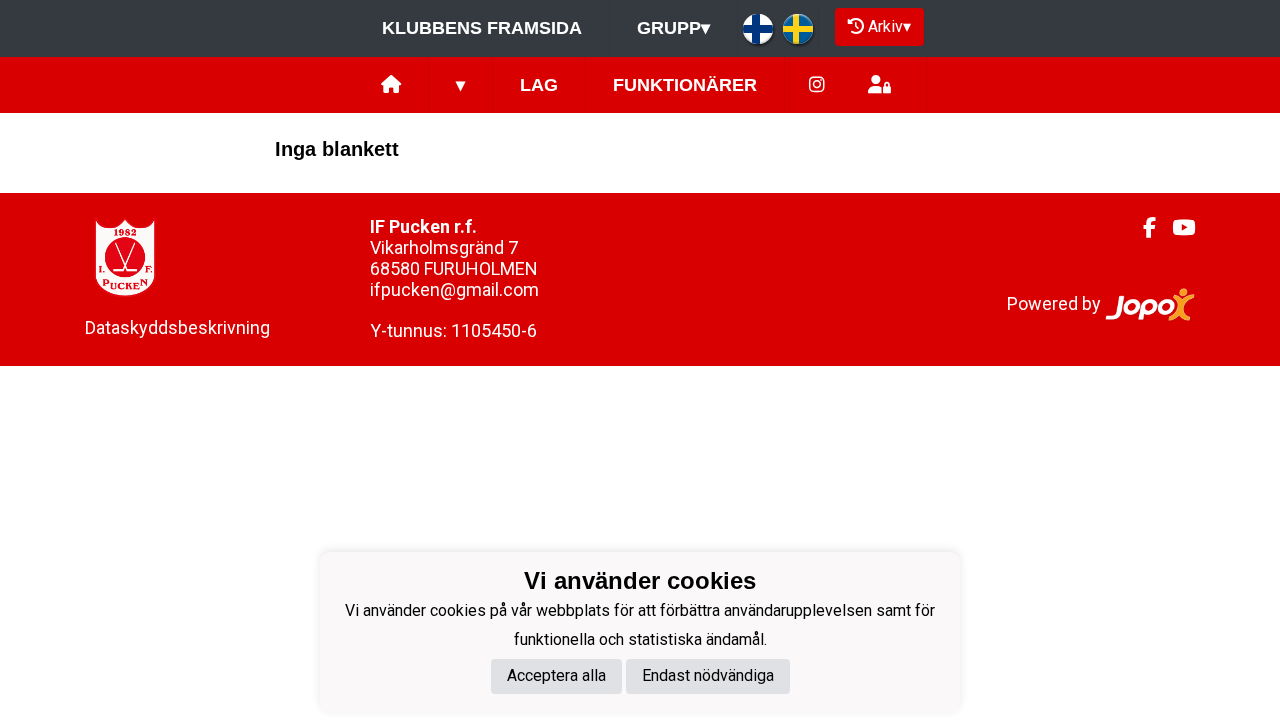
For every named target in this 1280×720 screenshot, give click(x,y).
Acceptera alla (556, 675)
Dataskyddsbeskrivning (177, 327)
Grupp (673, 28)
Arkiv (889, 26)
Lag (539, 85)
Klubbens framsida (482, 28)
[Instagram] (817, 85)
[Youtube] (1175, 228)
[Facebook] (1141, 228)
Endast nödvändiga (708, 675)
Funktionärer (685, 85)
